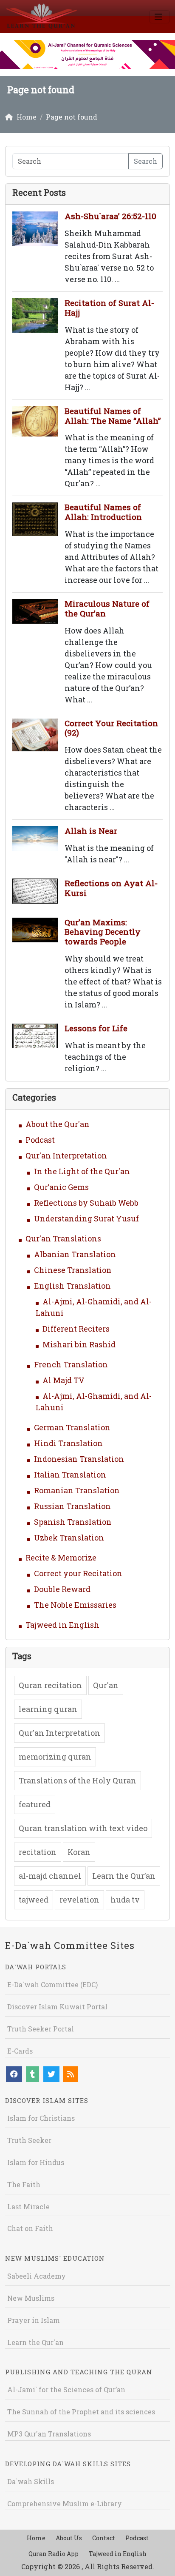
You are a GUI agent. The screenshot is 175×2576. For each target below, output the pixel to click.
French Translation (71, 1364)
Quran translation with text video (83, 1828)
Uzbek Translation (69, 1538)
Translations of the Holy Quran (78, 1780)
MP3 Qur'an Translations (49, 2434)
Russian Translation (72, 1506)
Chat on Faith (30, 2228)
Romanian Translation (77, 1490)
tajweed (34, 1900)
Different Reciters (76, 1329)
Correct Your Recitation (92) (111, 728)
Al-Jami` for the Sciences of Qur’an (66, 2389)
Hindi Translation (68, 1443)
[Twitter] (51, 2074)
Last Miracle (28, 2207)
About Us (69, 2538)
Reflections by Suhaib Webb (86, 1203)
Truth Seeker (29, 2140)
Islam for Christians (41, 2118)
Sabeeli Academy (37, 2276)
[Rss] (71, 2074)
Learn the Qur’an (124, 1876)
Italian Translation (70, 1475)
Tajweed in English (62, 1625)
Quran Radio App (54, 2554)
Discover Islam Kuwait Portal (57, 2007)
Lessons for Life (96, 1028)
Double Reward (62, 1589)
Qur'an (106, 1685)
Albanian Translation (75, 1254)
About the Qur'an (58, 1124)
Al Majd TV (64, 1380)
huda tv (125, 1900)
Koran (79, 1852)
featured (35, 1804)
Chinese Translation (73, 1270)
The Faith (24, 2184)
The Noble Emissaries (75, 1605)
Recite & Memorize (61, 1558)
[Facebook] (14, 2074)
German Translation (72, 1427)
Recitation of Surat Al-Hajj (109, 308)
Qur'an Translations (63, 1238)
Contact (104, 2538)
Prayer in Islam (34, 2320)
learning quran (48, 1709)
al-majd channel (50, 1876)
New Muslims (31, 2298)
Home (36, 2538)
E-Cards (20, 2051)
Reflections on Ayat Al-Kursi (111, 888)
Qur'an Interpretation (66, 1155)
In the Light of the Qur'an (82, 1171)
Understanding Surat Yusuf (86, 1218)
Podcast (40, 1140)
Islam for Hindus (36, 2162)
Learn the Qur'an (35, 2342)
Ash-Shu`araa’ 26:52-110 (110, 216)
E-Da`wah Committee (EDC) (52, 1984)
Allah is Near (91, 831)
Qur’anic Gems (61, 1187)
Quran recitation (50, 1685)
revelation (79, 1900)
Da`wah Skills (31, 2481)
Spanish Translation (73, 1522)
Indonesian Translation (79, 1459)
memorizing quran (55, 1757)
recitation (38, 1852)
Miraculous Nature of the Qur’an (107, 608)
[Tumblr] (32, 2074)
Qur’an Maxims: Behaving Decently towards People (103, 932)
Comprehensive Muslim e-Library (65, 2503)
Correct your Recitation (78, 1573)
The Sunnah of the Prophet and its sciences (81, 2412)
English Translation (72, 1286)
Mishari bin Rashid (79, 1344)
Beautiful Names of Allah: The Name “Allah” (113, 416)
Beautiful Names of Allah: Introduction (103, 512)
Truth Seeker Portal (41, 2029)
